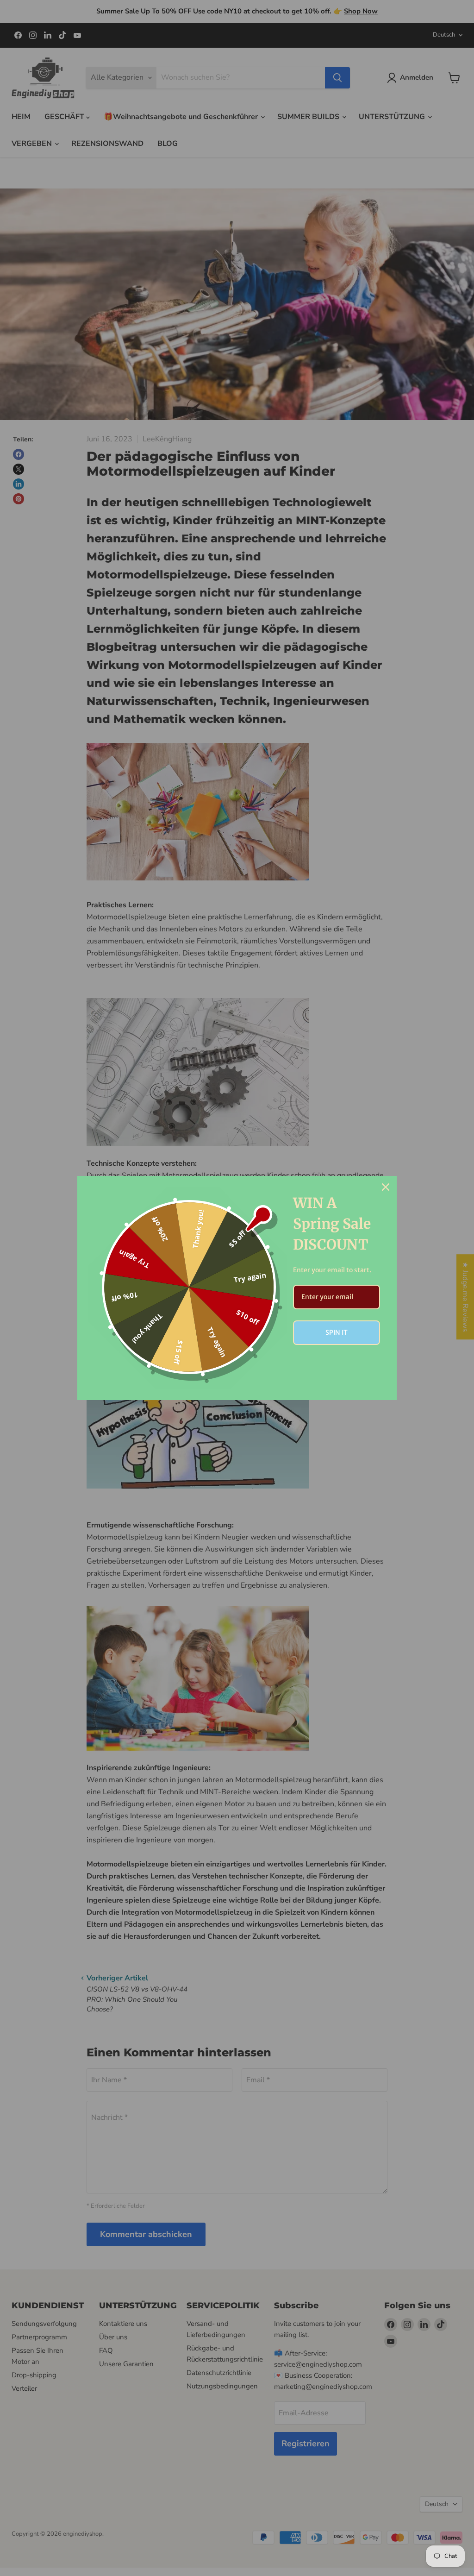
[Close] (386, 1187)
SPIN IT (337, 1332)
